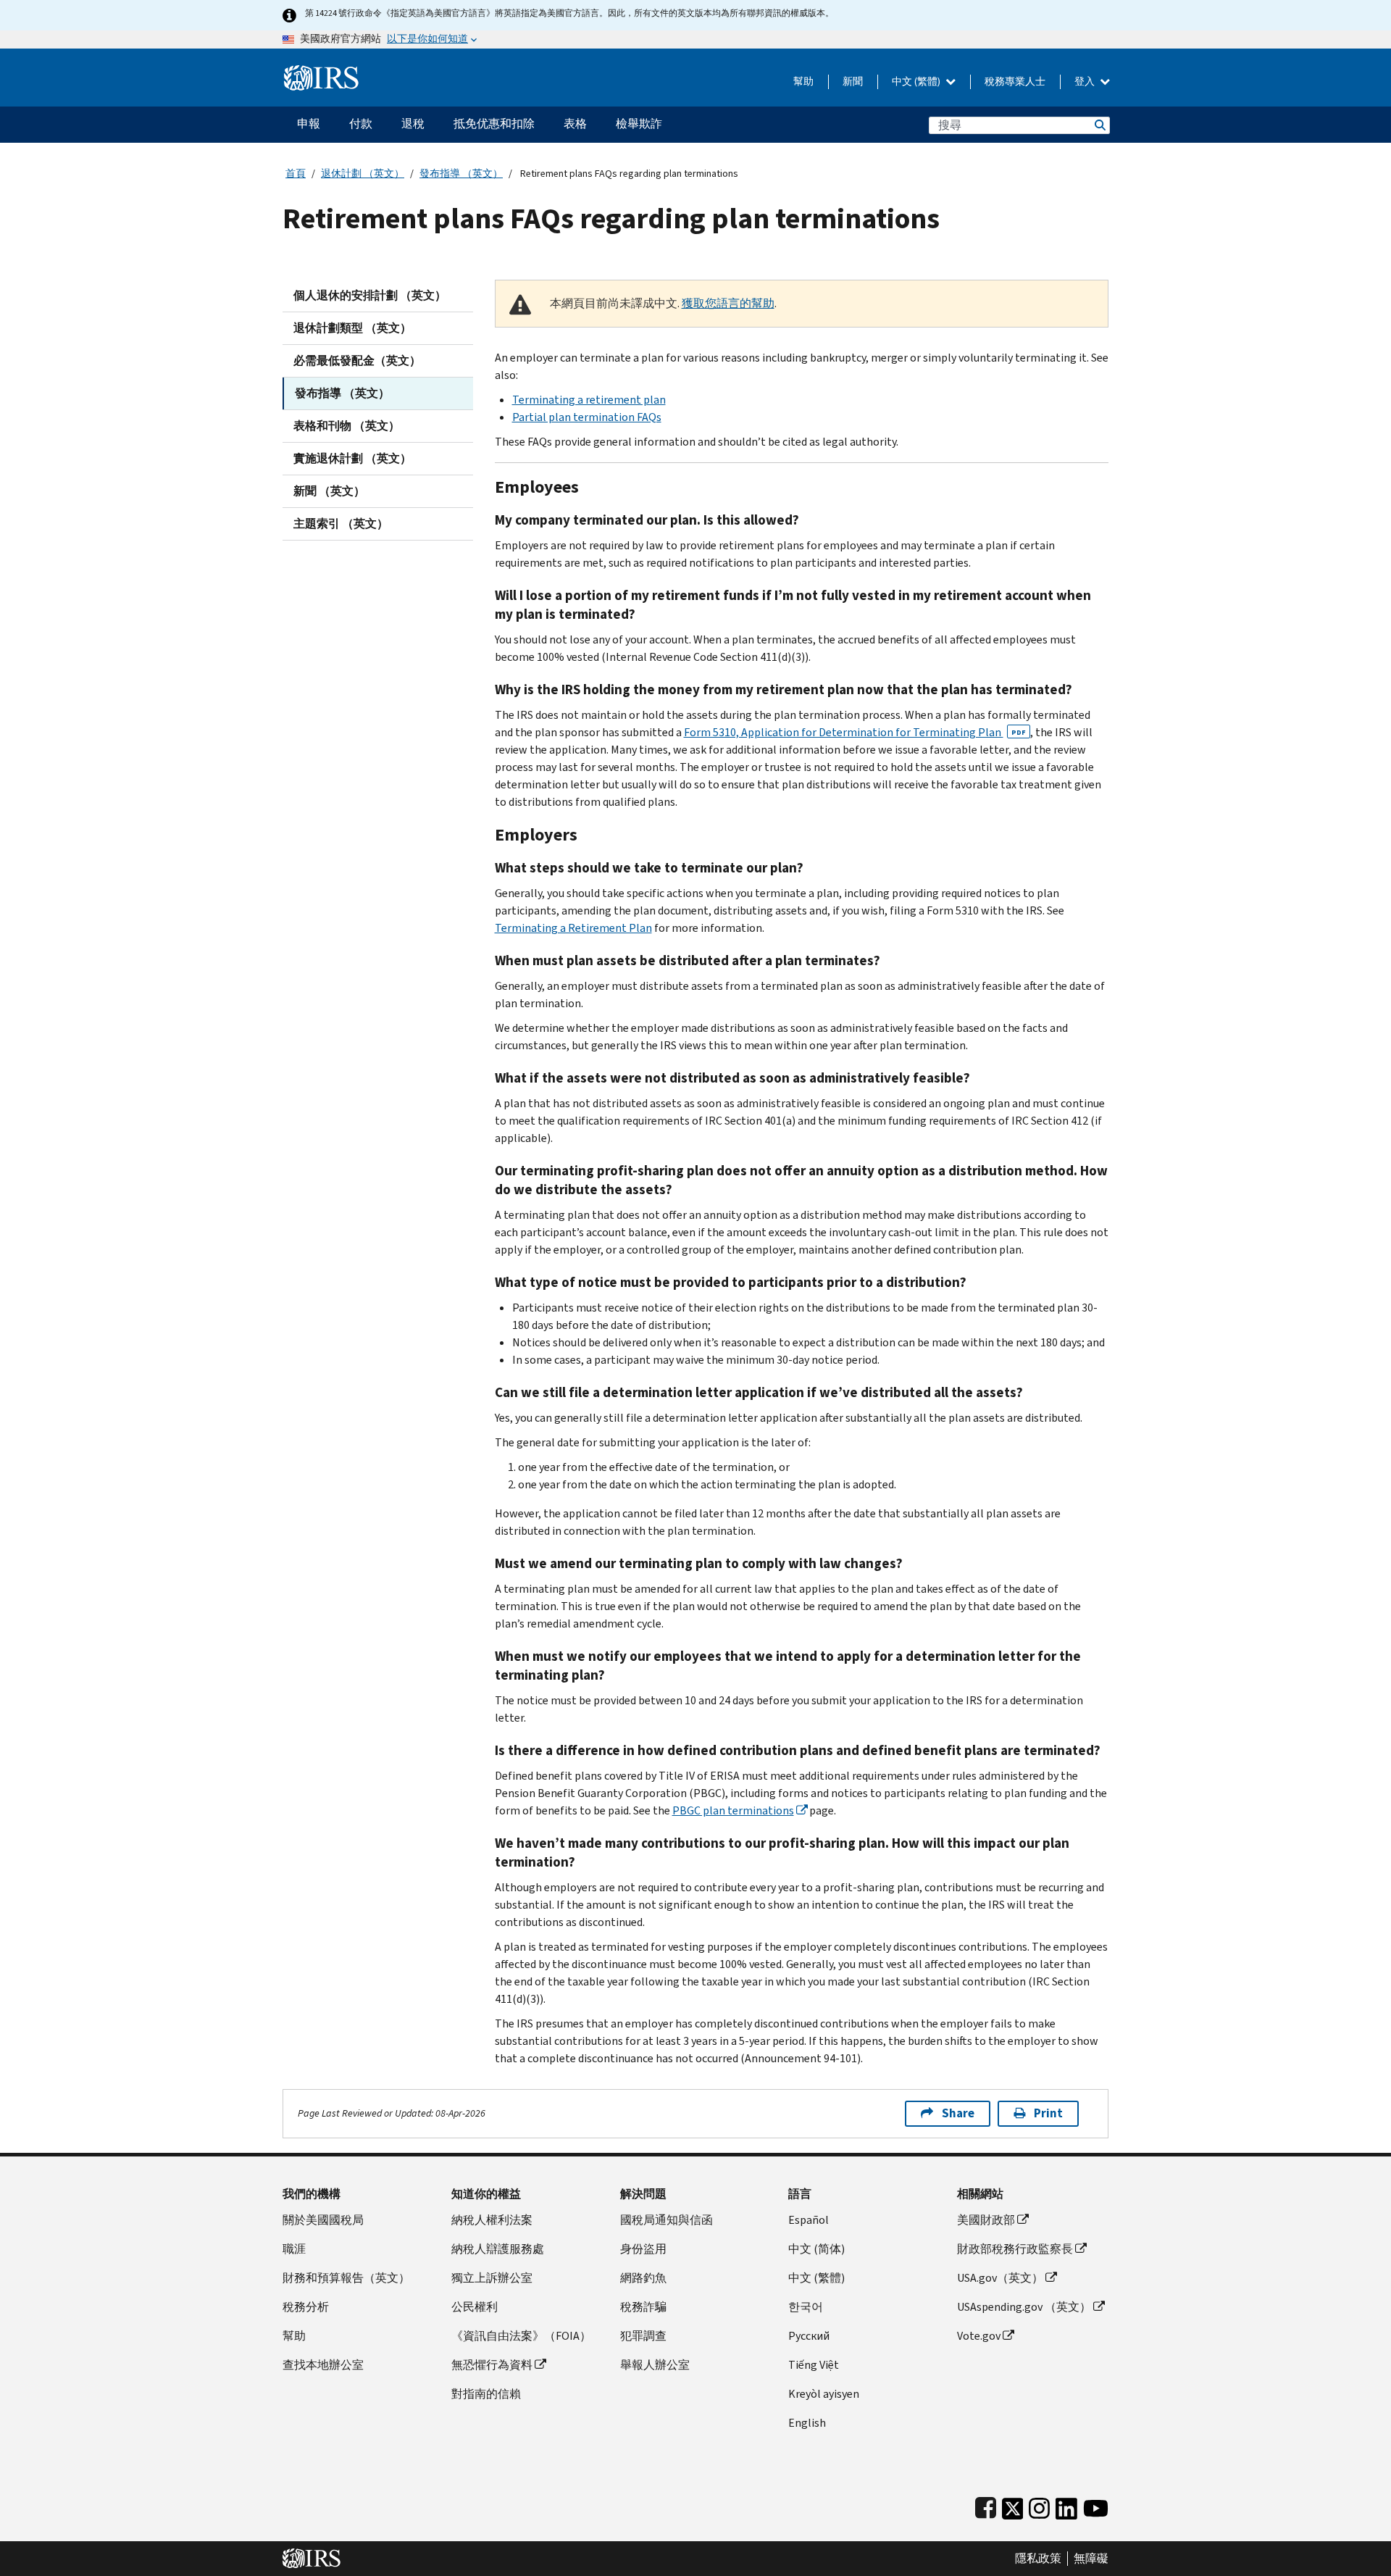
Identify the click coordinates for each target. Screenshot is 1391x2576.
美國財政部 (986, 2220)
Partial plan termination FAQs (587, 417)
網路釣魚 (643, 2278)
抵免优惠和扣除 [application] (494, 124)
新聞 (853, 82)
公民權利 (475, 2307)
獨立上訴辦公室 (492, 2278)
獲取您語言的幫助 (728, 303)
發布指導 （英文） (461, 174)
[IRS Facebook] (986, 2505)
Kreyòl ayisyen (824, 2394)
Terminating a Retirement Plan (573, 928)
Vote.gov (979, 2336)
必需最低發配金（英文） (357, 360)
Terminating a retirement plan (589, 400)
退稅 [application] (413, 124)
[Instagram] (1039, 2505)
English (807, 2423)
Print (1048, 2113)
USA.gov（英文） (1000, 2278)
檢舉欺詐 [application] (639, 124)
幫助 (803, 82)
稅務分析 (306, 2307)
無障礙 (1091, 2559)
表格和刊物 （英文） (347, 426)
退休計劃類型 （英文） (352, 328)
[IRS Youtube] (1096, 2505)
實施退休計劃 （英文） (352, 458)
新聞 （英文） (329, 491)
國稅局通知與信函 (667, 2220)
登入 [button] (1086, 82)
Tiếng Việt (814, 2365)
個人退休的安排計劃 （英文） (370, 295)
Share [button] (958, 2113)
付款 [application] (361, 124)
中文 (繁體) (917, 82)
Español (809, 2220)
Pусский (809, 2336)
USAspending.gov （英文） (1024, 2307)
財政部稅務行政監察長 (1015, 2249)
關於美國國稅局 (323, 2220)
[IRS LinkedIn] (1066, 2505)
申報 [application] (309, 124)
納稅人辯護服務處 (498, 2249)
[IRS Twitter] (1013, 2505)
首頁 (296, 174)
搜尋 (1099, 125)
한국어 (806, 2307)
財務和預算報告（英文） (346, 2278)
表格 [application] (575, 124)
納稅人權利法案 (492, 2220)
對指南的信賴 (486, 2394)
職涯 (294, 2249)
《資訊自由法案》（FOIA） (521, 2336)
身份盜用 (643, 2249)
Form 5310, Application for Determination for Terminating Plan (855, 732)
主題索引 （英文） (341, 524)
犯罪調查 (643, 2336)
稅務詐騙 (643, 2307)
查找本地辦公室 (323, 2365)
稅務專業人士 (1015, 82)
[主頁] (321, 72)
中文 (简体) (816, 2249)
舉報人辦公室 (655, 2365)
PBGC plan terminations (733, 1810)
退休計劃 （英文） (363, 174)
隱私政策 (1038, 2559)
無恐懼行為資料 (492, 2365)
